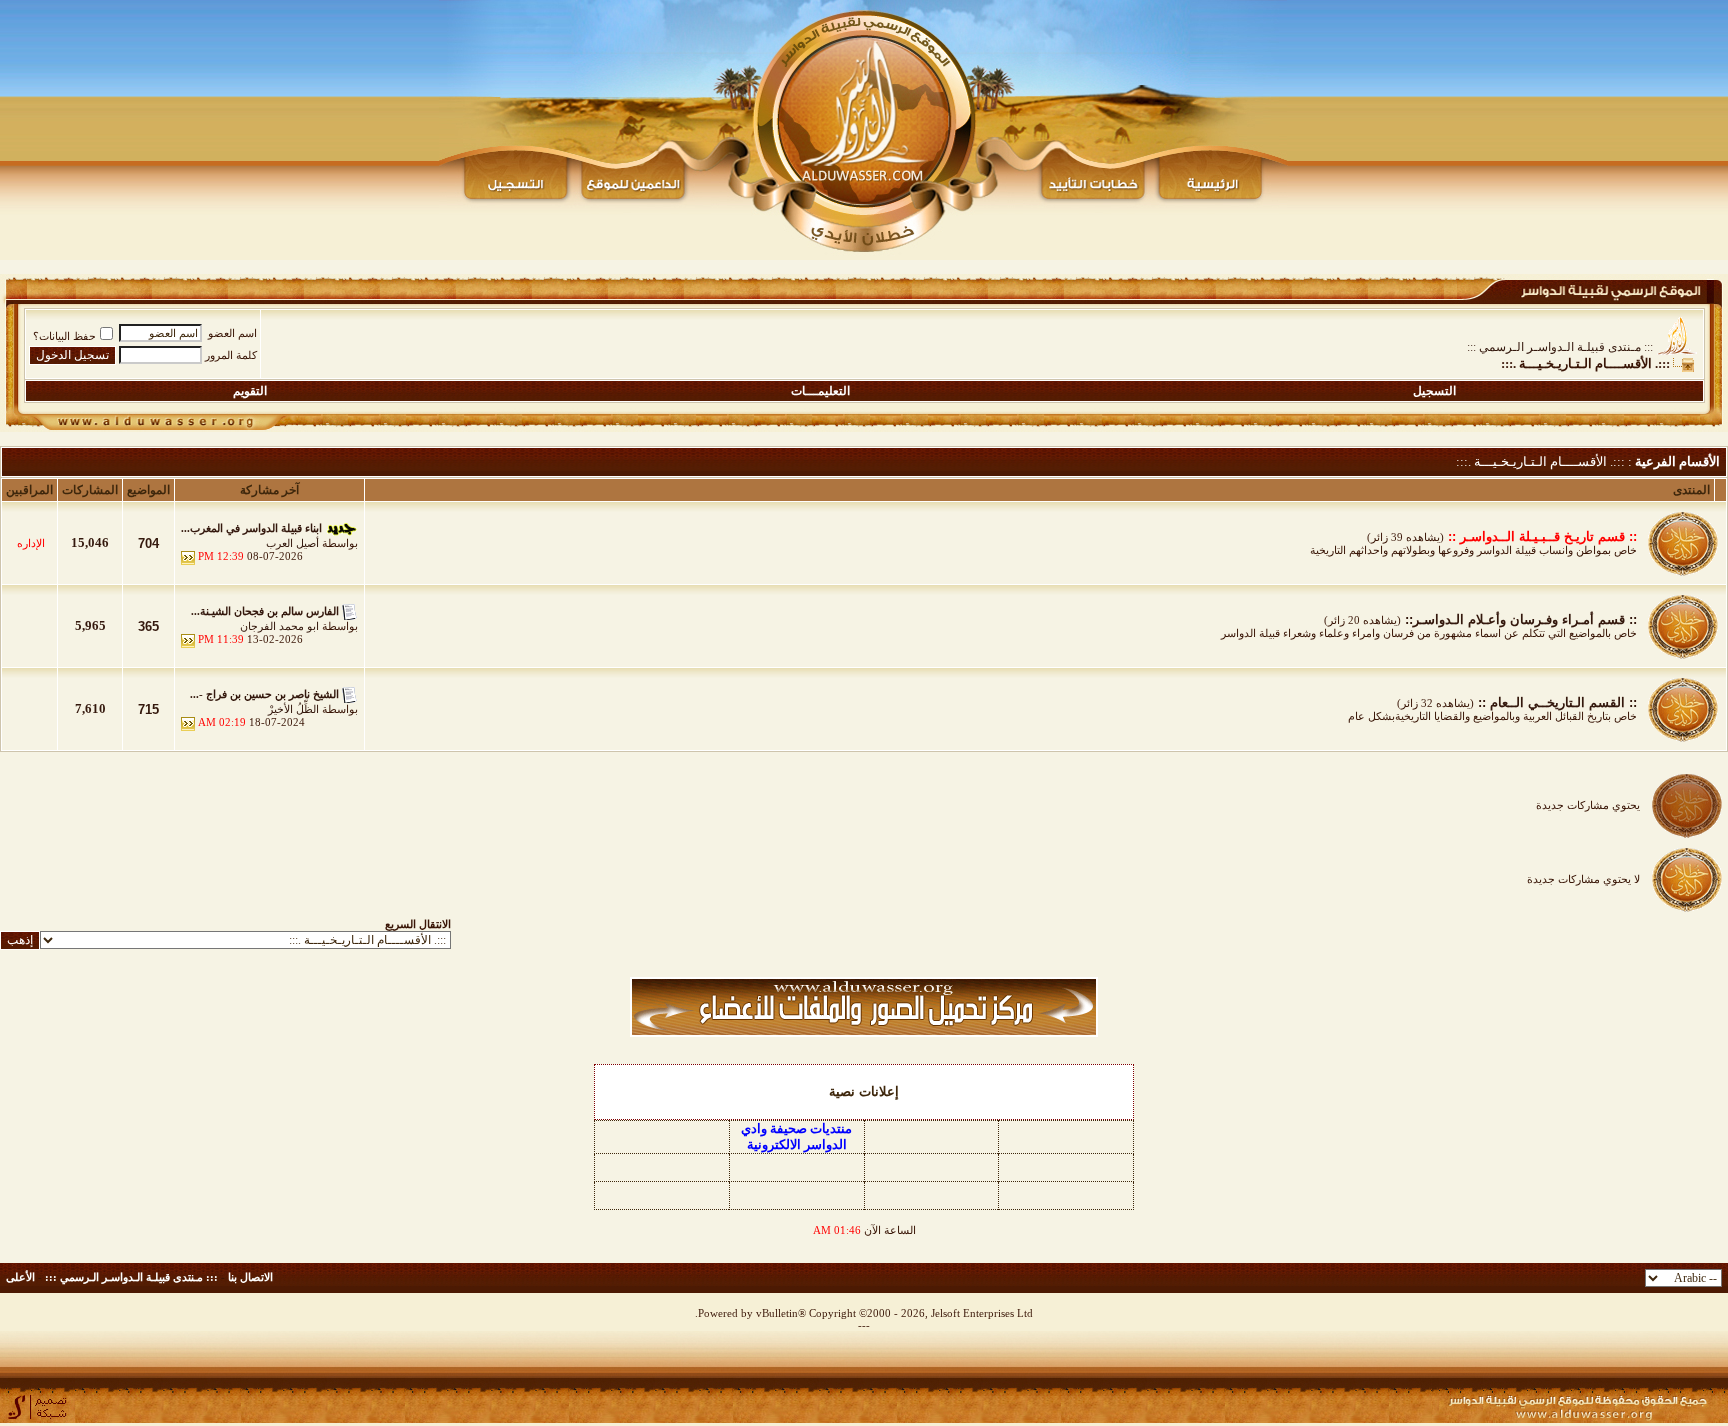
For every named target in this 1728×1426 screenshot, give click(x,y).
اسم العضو (232, 333)
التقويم (250, 391)
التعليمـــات (820, 391)
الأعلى (20, 1277)
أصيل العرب (292, 543)
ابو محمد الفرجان (279, 626)
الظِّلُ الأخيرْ (293, 709)
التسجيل (1434, 391)
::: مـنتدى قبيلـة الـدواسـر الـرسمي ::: (1560, 347)
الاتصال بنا (250, 1277)
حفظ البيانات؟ (64, 336)
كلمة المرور (231, 355)
